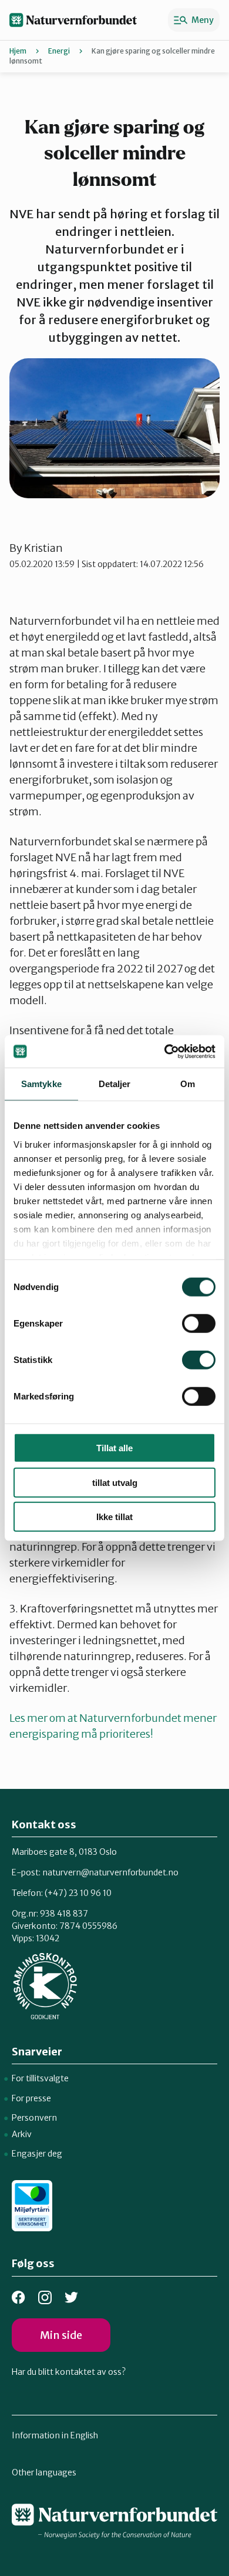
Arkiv (22, 2134)
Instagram (45, 2297)
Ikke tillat (114, 1517)
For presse (31, 2098)
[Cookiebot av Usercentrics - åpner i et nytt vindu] (165, 1051)
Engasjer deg (37, 2154)
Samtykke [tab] (41, 1084)
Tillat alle (114, 1448)
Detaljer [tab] (115, 1084)
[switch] (199, 1324)
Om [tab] (188, 1084)
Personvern (34, 2118)
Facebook (18, 2297)
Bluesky (71, 2297)
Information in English (55, 2435)
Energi (59, 51)
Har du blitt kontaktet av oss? (69, 2372)
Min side (61, 2335)
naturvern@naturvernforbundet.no (110, 1872)
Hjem (18, 51)
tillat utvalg (115, 1482)
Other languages (44, 2472)
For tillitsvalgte (40, 2078)
